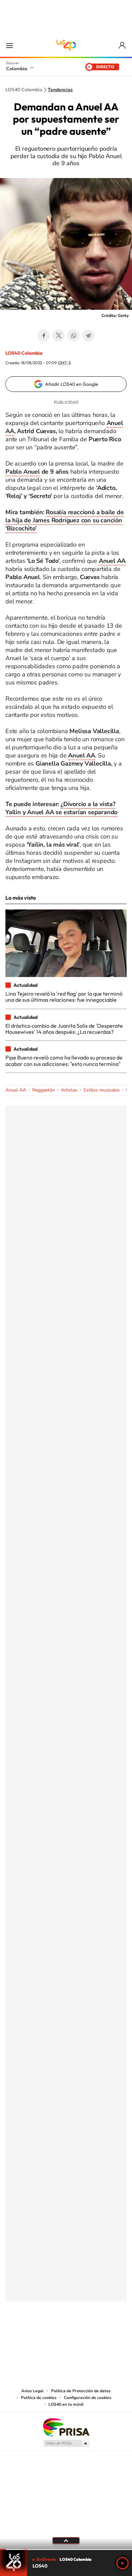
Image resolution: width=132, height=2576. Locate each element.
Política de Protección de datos (81, 2391)
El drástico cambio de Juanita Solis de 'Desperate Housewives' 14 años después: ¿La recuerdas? (64, 1029)
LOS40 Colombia (66, 45)
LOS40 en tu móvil (66, 2404)
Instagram (52, 2335)
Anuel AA (112, 561)
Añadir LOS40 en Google (72, 384)
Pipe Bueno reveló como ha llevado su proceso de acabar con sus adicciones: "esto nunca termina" (64, 1060)
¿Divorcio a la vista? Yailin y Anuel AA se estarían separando (61, 808)
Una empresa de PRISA (66, 2427)
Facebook (44, 335)
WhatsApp (73, 335)
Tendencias (60, 90)
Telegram (88, 335)
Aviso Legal (32, 2391)
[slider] (66, 2549)
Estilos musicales (102, 1090)
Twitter (59, 335)
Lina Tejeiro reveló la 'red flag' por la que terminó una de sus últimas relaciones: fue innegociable (64, 997)
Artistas (69, 1090)
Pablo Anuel (23, 472)
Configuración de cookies (88, 2398)
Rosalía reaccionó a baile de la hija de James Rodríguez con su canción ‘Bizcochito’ (65, 520)
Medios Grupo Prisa (66, 2443)
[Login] (123, 45)
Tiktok (39, 2335)
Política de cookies (39, 2398)
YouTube (66, 2335)
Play (123, 2563)
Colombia (17, 69)
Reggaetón (43, 1090)
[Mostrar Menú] (9, 45)
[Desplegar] (66, 2541)
